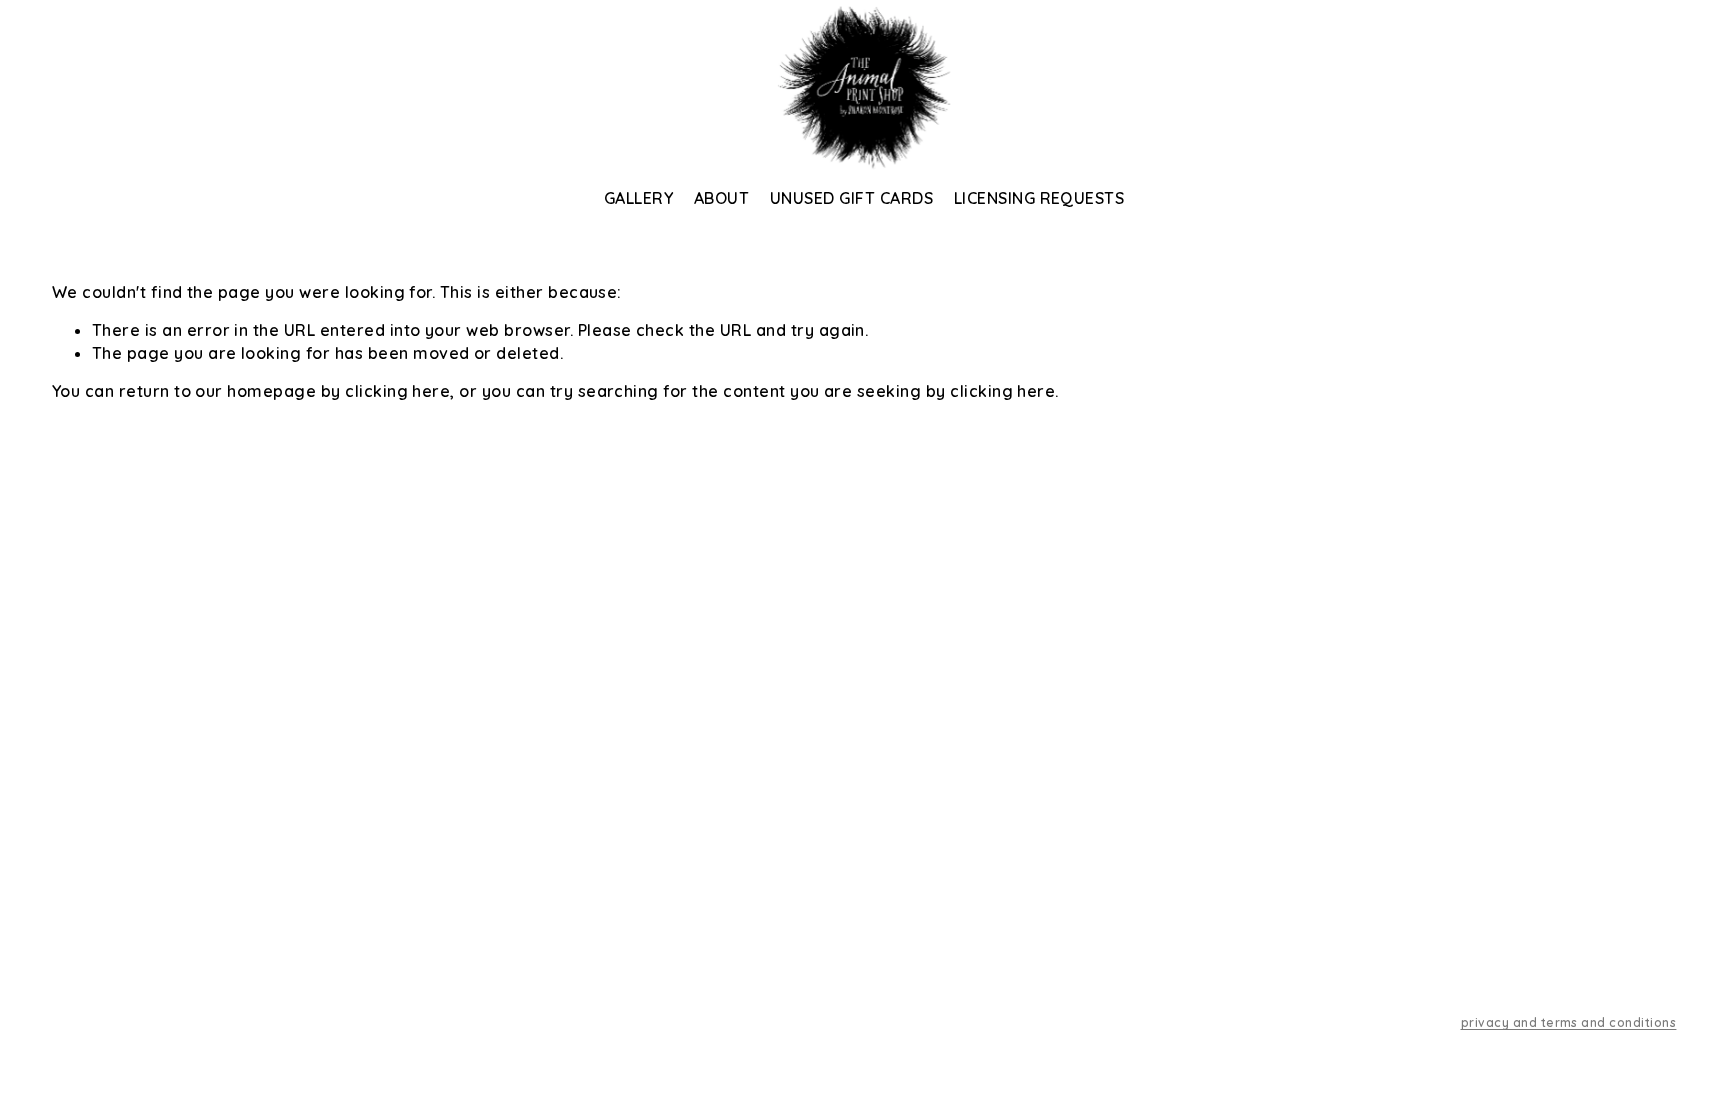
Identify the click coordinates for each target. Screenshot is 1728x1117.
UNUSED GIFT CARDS (851, 198)
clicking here (397, 391)
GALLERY (638, 198)
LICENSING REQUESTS (1039, 198)
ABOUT (721, 198)
